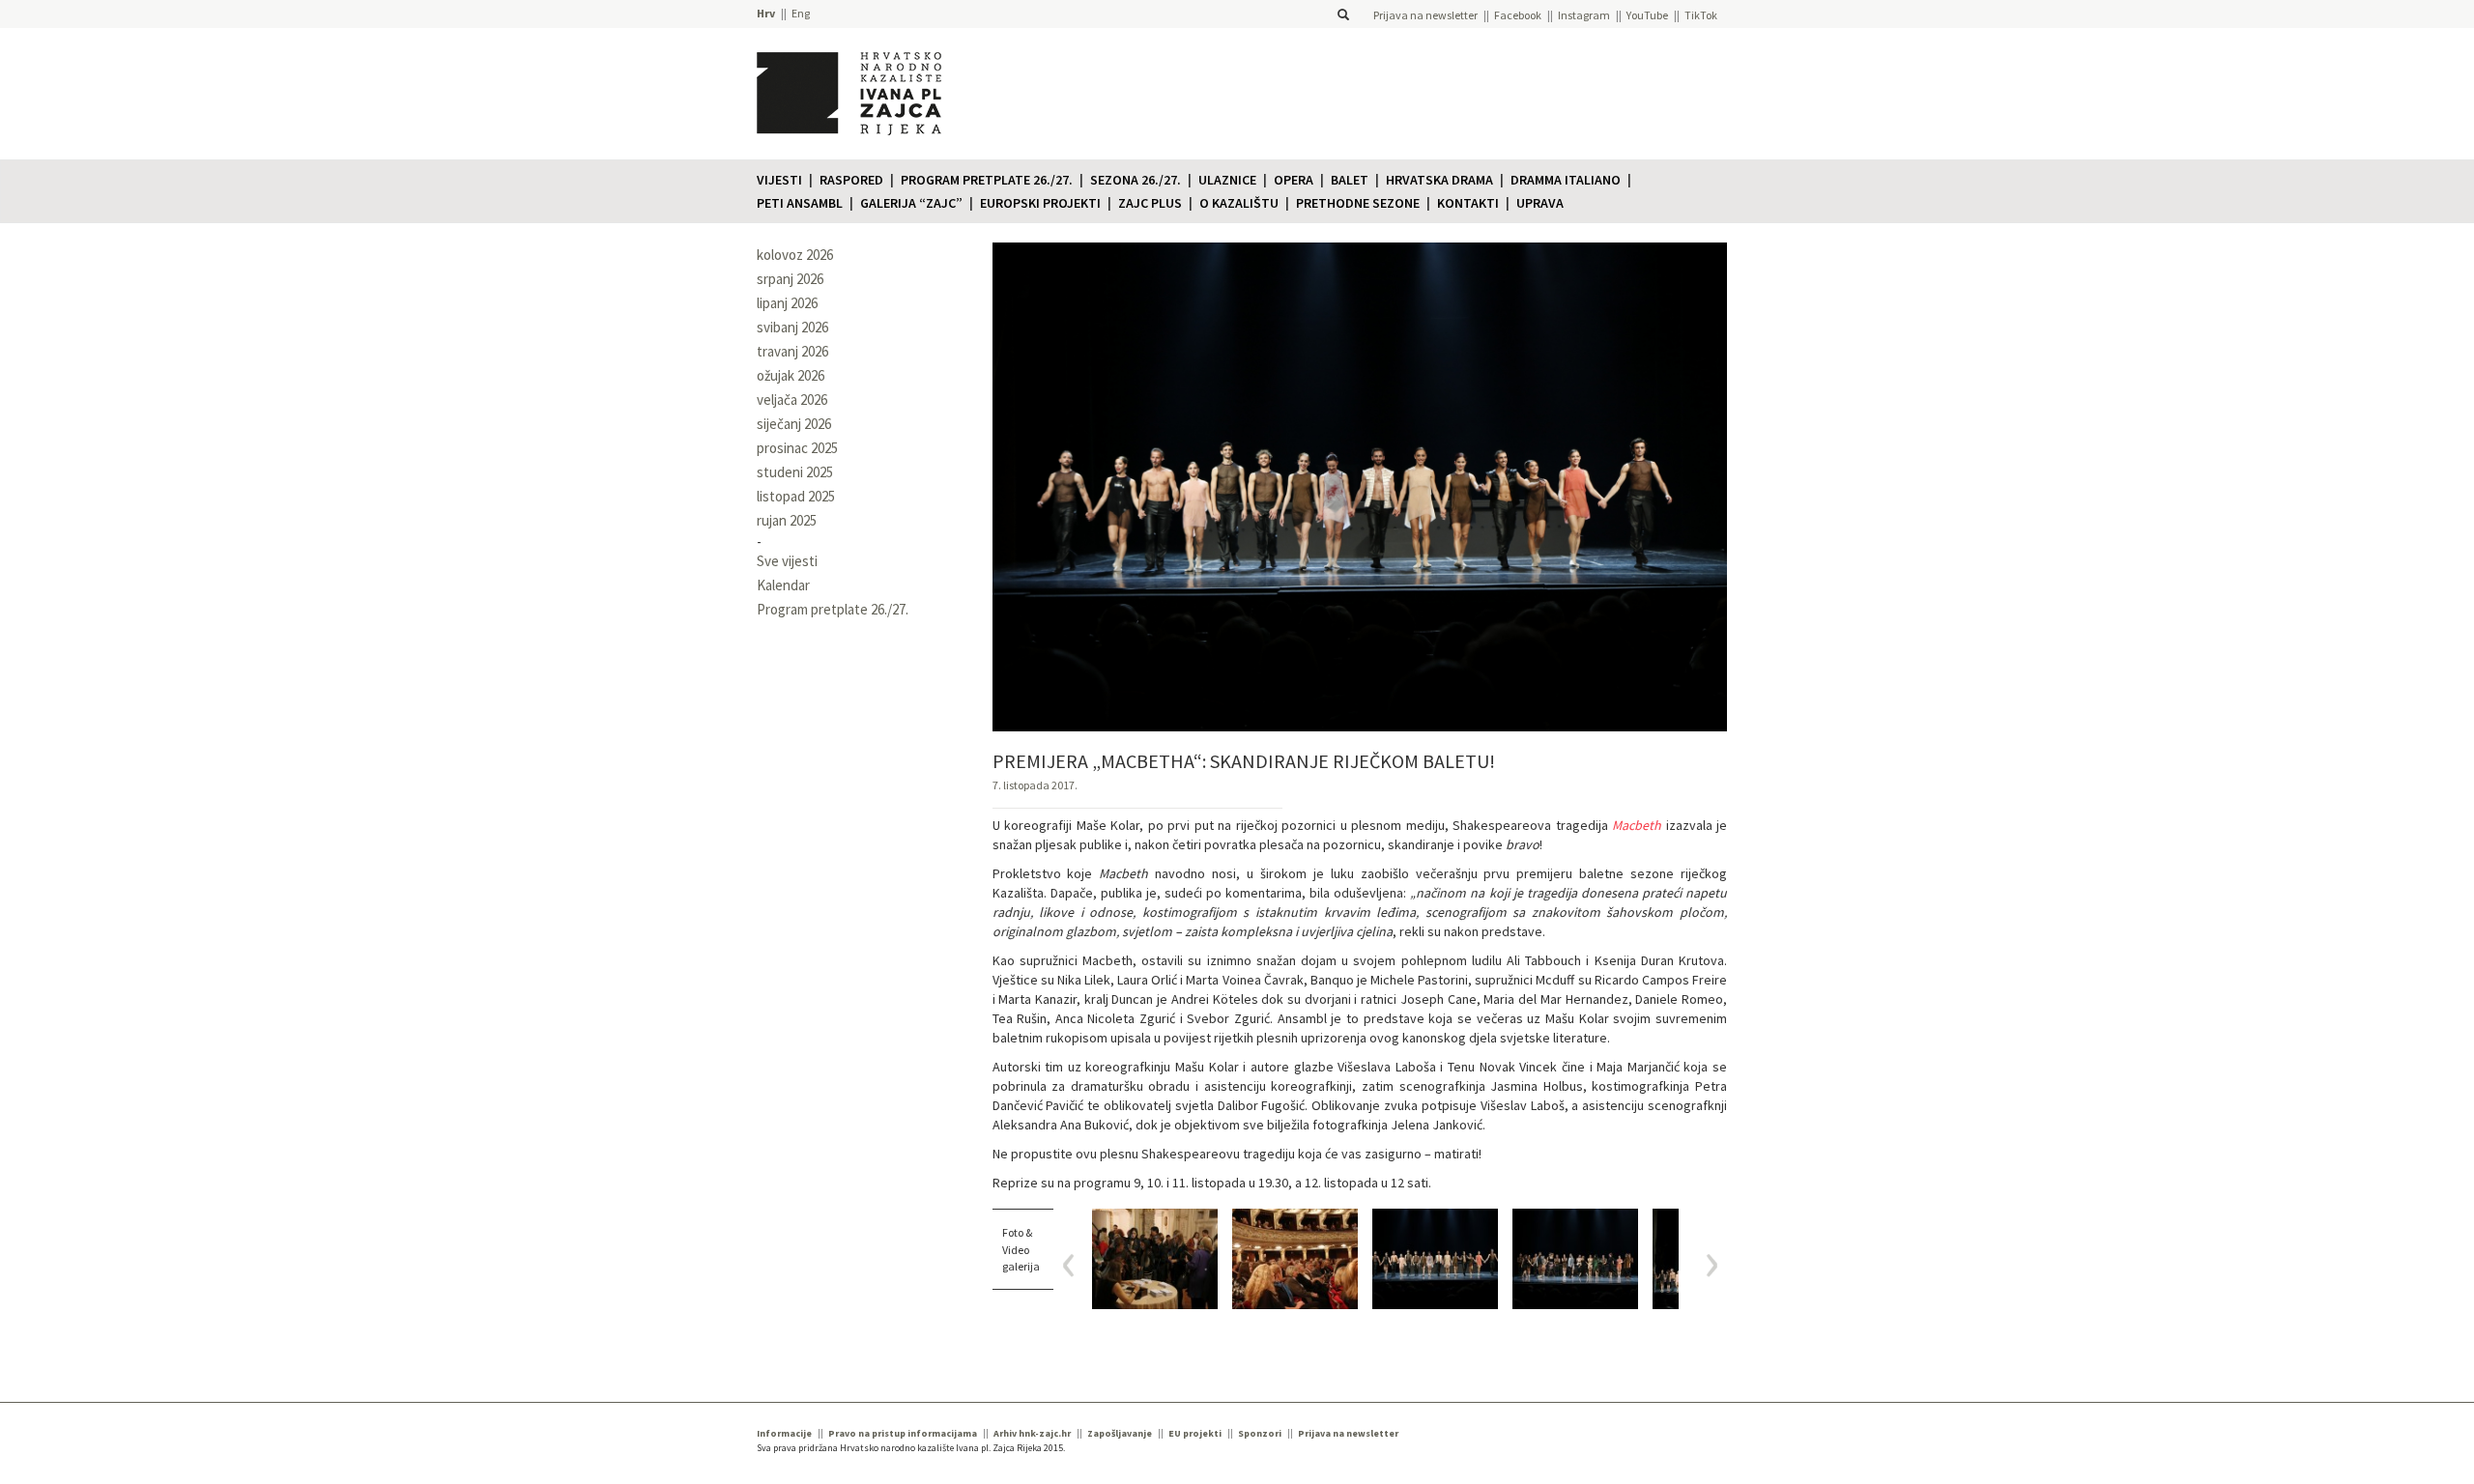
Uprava (1540, 203)
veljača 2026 (792, 400)
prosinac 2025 (797, 448)
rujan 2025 (787, 520)
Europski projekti (1040, 203)
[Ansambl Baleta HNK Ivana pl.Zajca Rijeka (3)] (1435, 1258)
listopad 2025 (796, 496)
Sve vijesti (787, 561)
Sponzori (1260, 1433)
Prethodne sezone (1358, 203)
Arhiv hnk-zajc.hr (1032, 1433)
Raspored (851, 180)
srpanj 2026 (790, 279)
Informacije (784, 1433)
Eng (801, 13)
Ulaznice (1227, 180)
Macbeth (1637, 825)
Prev (1075, 1265)
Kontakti (1468, 203)
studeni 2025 (795, 472)
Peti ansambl (800, 203)
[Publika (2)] (1295, 1258)
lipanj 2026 (787, 303)
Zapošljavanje (1120, 1433)
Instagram (1584, 15)
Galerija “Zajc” (911, 203)
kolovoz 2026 (795, 255)
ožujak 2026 (791, 375)
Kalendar (783, 585)
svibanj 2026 (792, 327)
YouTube (1647, 15)
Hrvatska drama (1439, 180)
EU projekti (1195, 1433)
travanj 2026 (792, 351)
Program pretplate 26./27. (987, 180)
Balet (1350, 180)
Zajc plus (1150, 203)
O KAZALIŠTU (1239, 203)
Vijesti (779, 180)
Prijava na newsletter (1425, 15)
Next (1705, 1265)
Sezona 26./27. (1136, 180)
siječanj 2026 (794, 424)
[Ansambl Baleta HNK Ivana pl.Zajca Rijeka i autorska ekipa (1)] (1575, 1258)
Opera (1294, 180)
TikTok (1701, 15)
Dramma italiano (1566, 180)
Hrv (766, 13)
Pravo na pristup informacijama (903, 1433)
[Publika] (1155, 1258)
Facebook (1518, 15)
